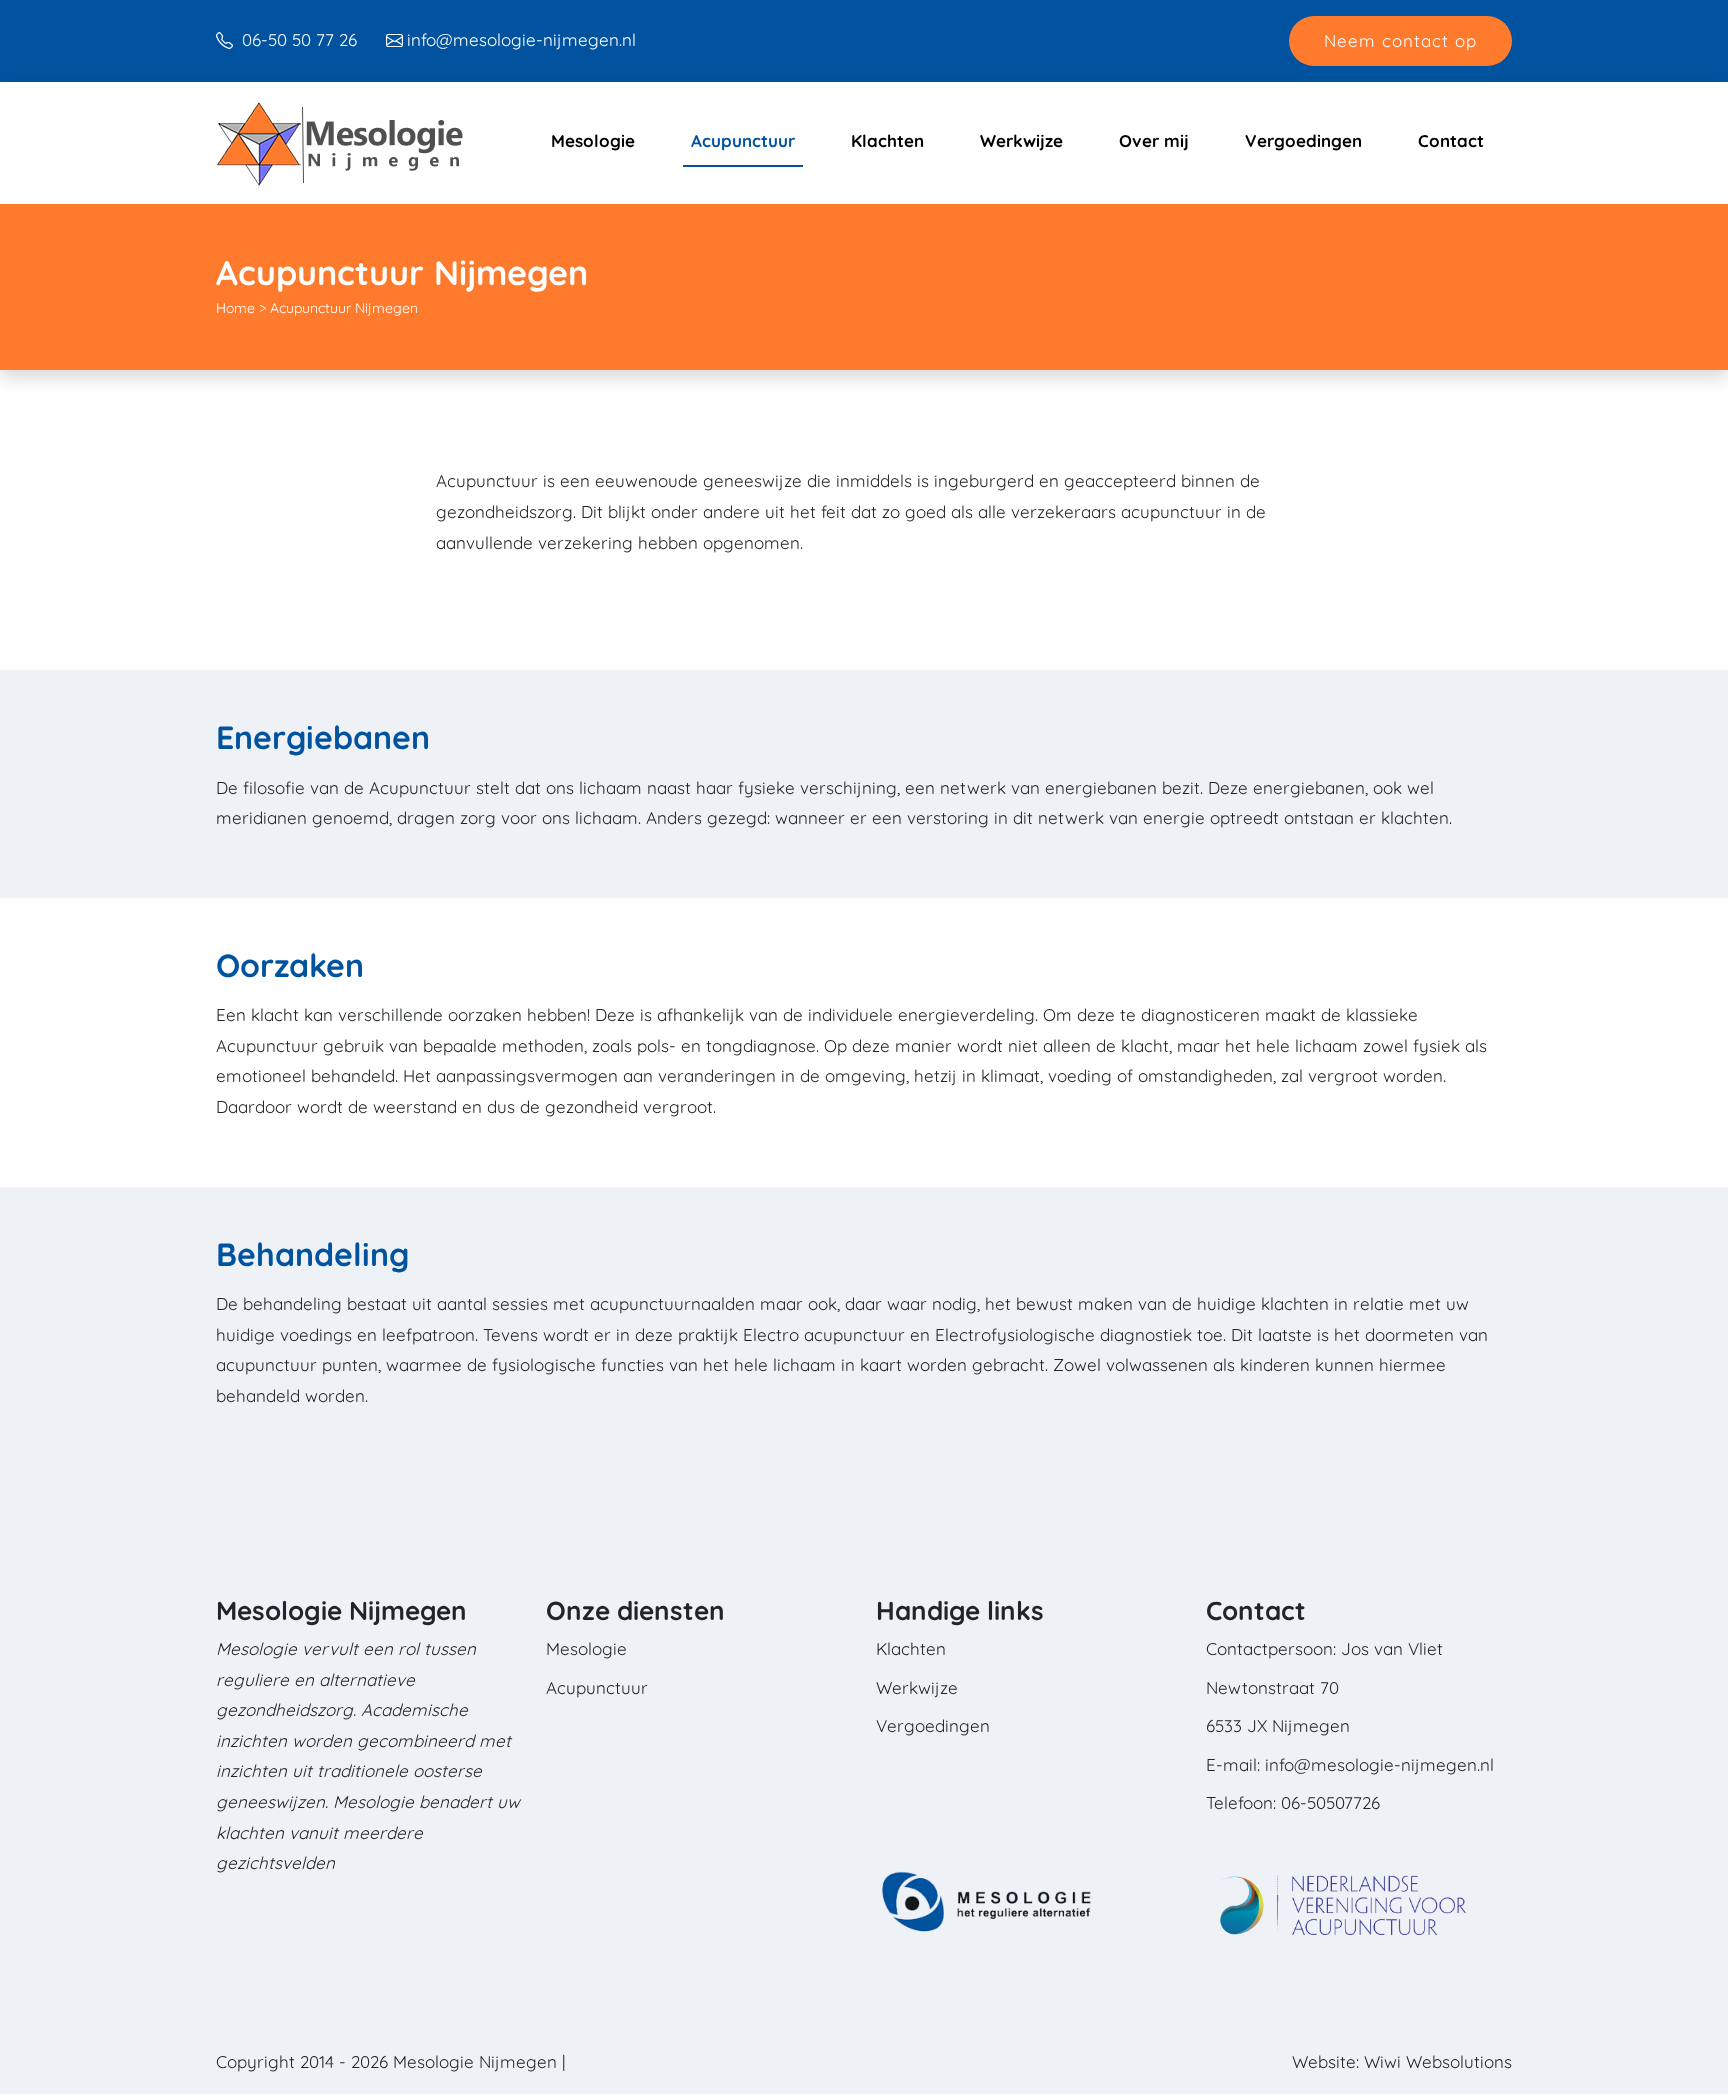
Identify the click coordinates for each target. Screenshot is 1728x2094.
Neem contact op (1400, 40)
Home (235, 308)
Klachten (887, 140)
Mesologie (593, 140)
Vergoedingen (1303, 140)
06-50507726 (1330, 1802)
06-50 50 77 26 (297, 39)
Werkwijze (1021, 140)
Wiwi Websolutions (1438, 2061)
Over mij (1154, 140)
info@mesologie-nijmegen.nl (521, 39)
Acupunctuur (743, 140)
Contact (1451, 140)
